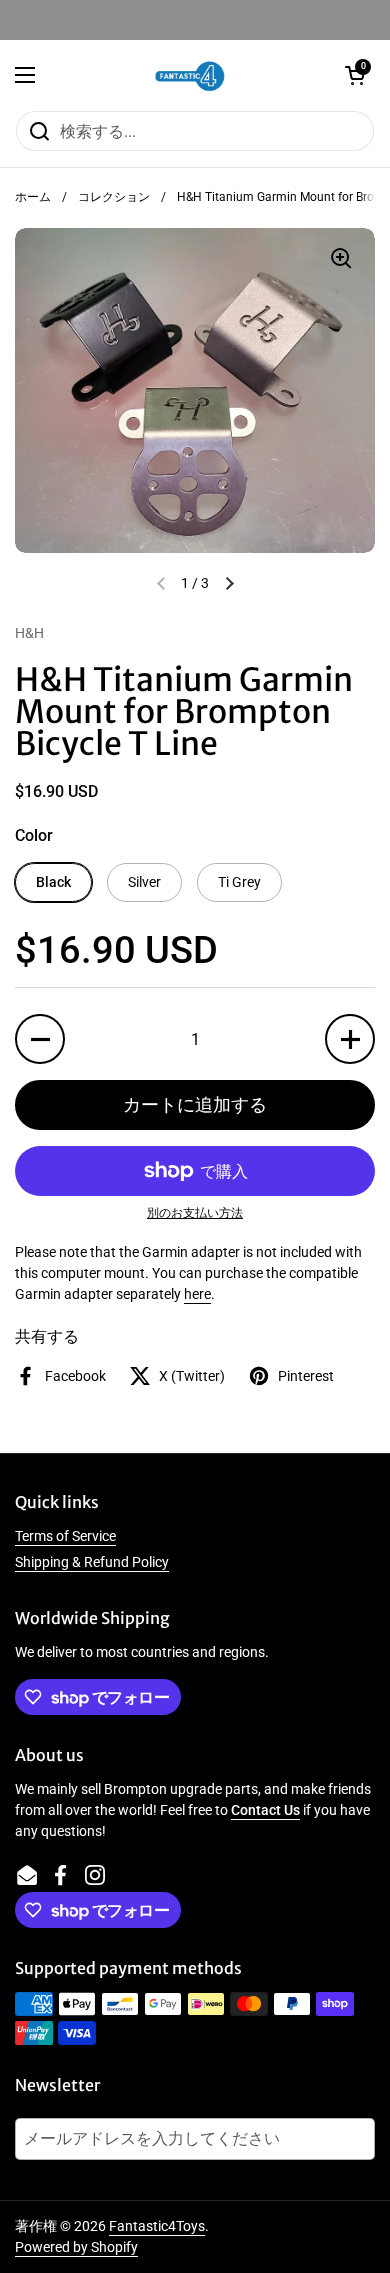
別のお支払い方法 (195, 1213)
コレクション (114, 197)
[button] (355, 75)
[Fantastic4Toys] (190, 75)
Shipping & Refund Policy (92, 1562)
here (197, 1294)
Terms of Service (65, 1536)
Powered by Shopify (76, 2247)
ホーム (33, 197)
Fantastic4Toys (157, 2226)
